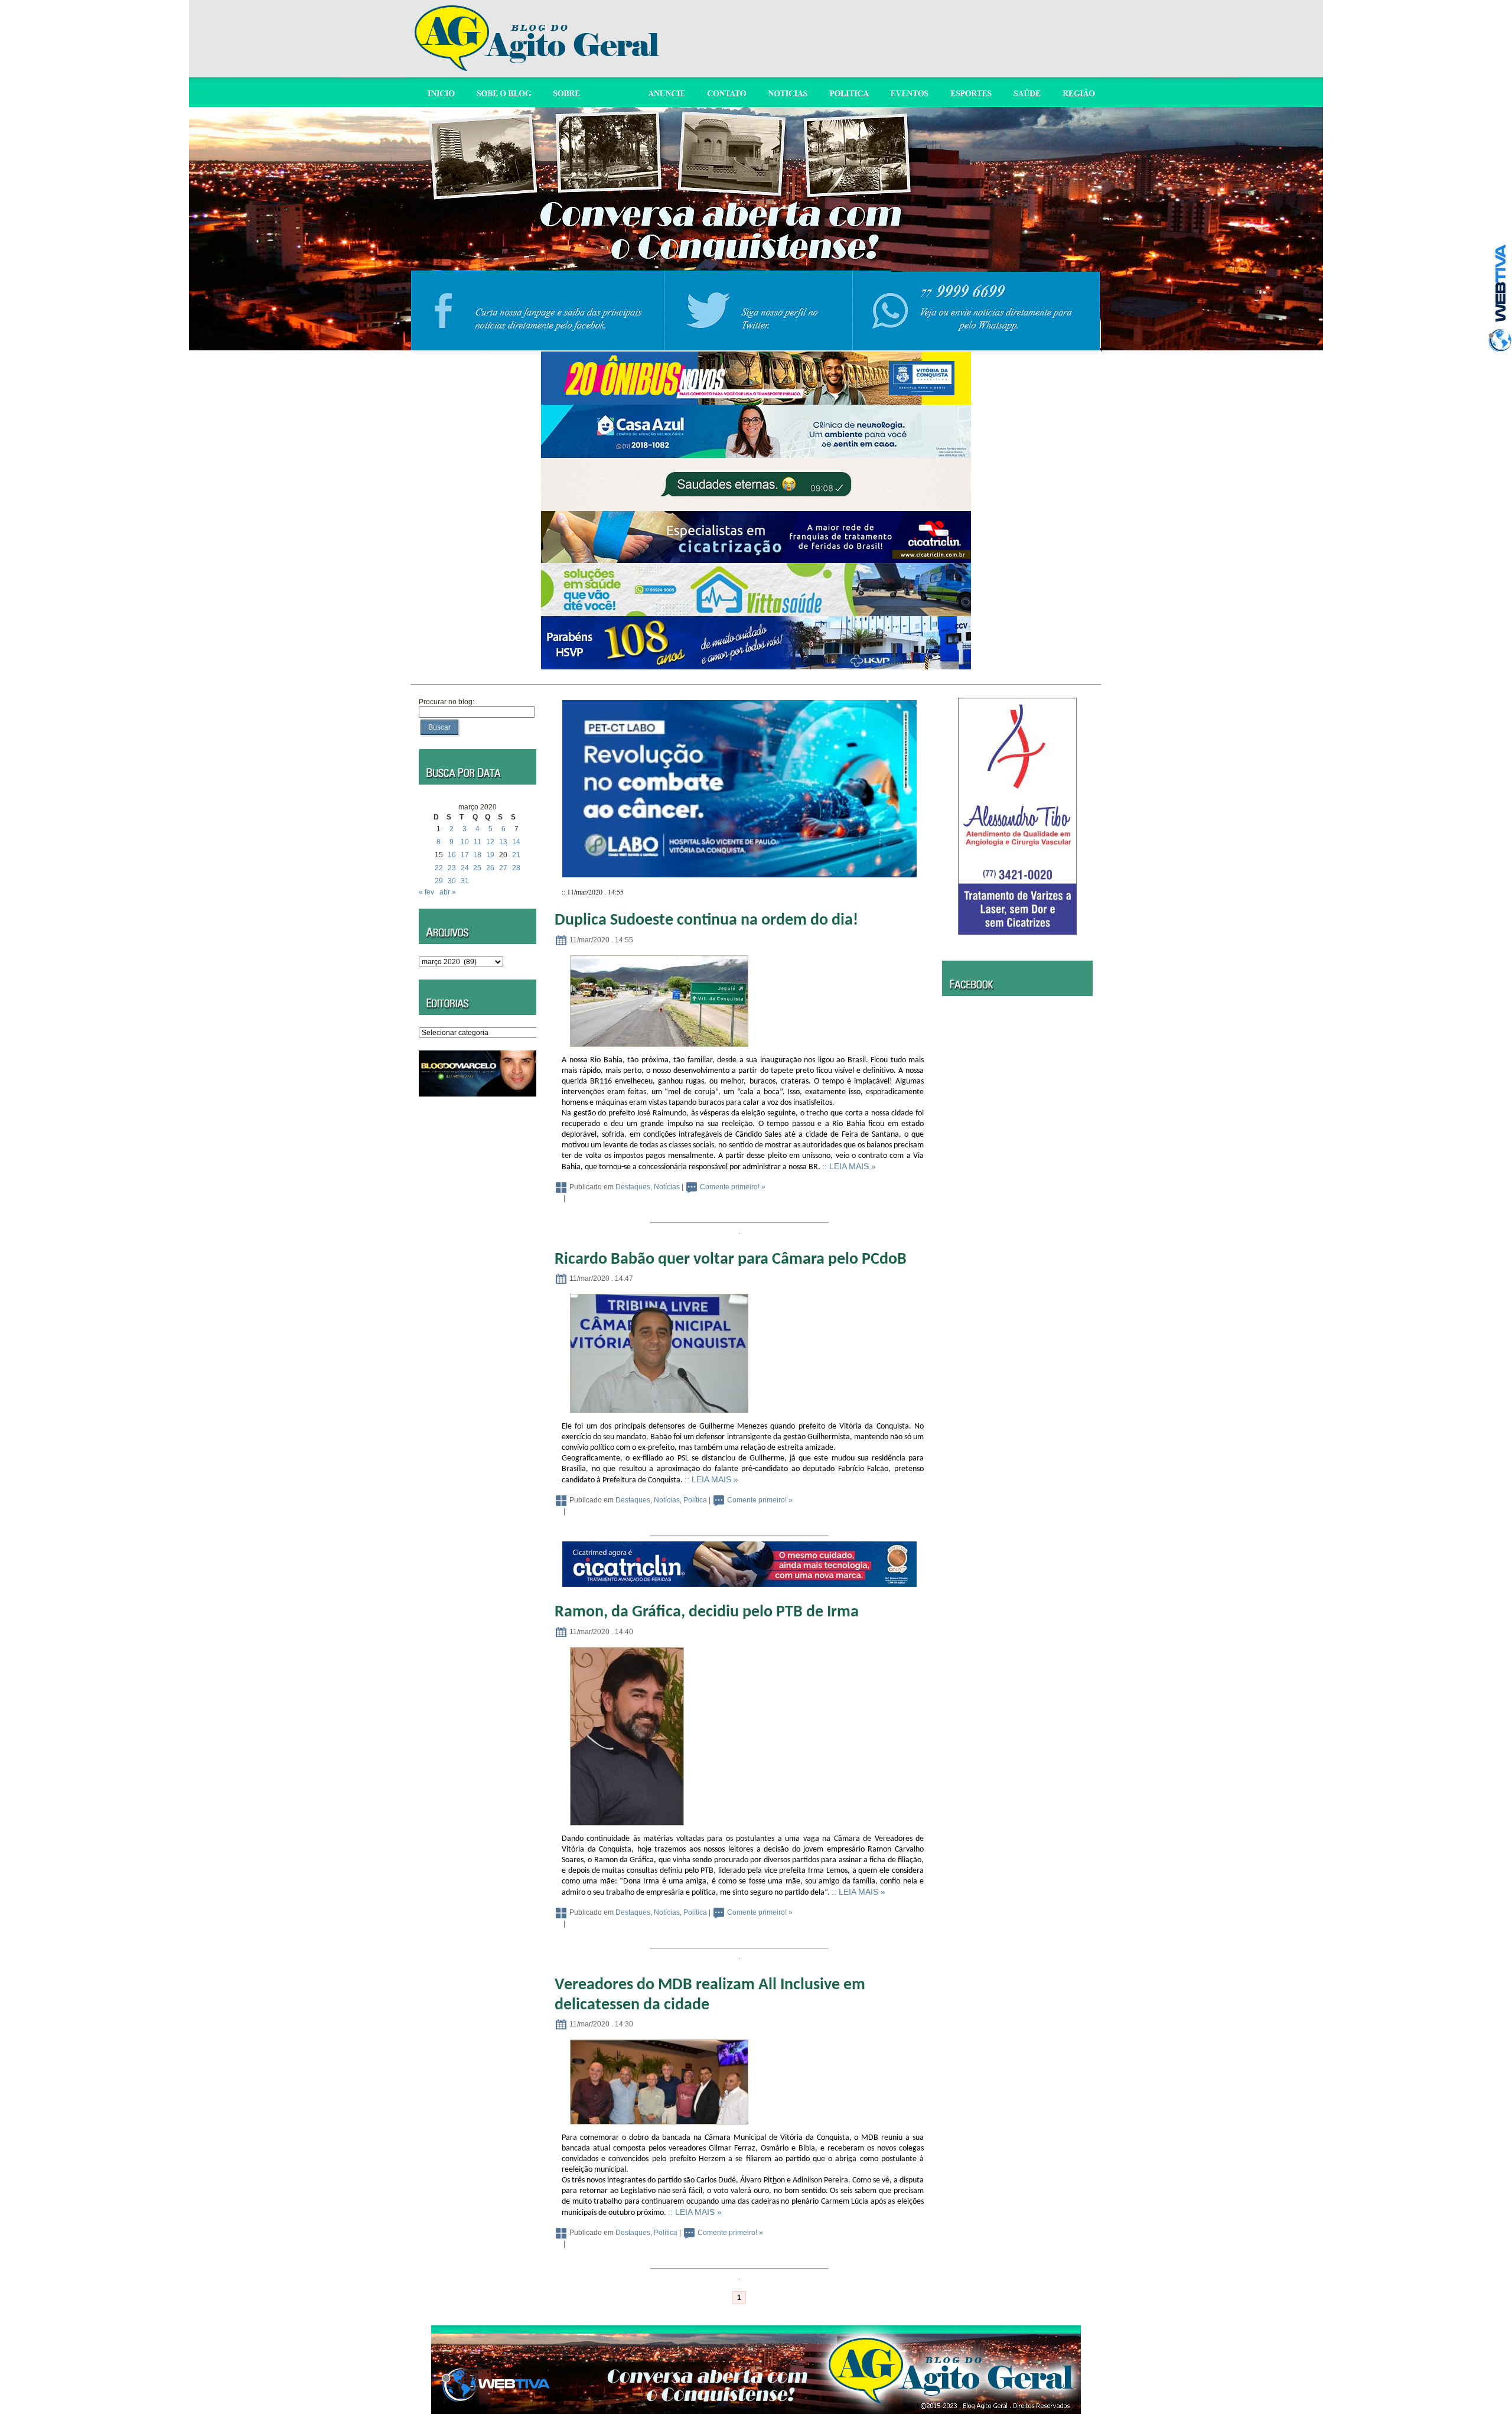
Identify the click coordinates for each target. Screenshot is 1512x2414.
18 (477, 855)
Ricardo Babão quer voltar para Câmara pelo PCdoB (731, 1260)
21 (516, 855)
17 (465, 855)
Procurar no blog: (447, 702)
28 (516, 868)
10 (465, 842)
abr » (448, 892)
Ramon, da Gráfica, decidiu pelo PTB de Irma (707, 1612)
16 (452, 855)
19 (490, 855)
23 (452, 868)
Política (695, 1500)
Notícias (667, 1187)
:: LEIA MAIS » (849, 1166)
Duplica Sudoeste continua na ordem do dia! (706, 920)
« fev (426, 892)
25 (477, 868)
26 (490, 868)
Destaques (633, 1187)
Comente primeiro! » (733, 1187)
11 (478, 842)
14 (516, 842)
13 (503, 842)
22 (439, 868)
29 (439, 881)
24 (465, 868)
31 (465, 881)
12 (490, 842)
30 (452, 881)
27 (503, 868)
